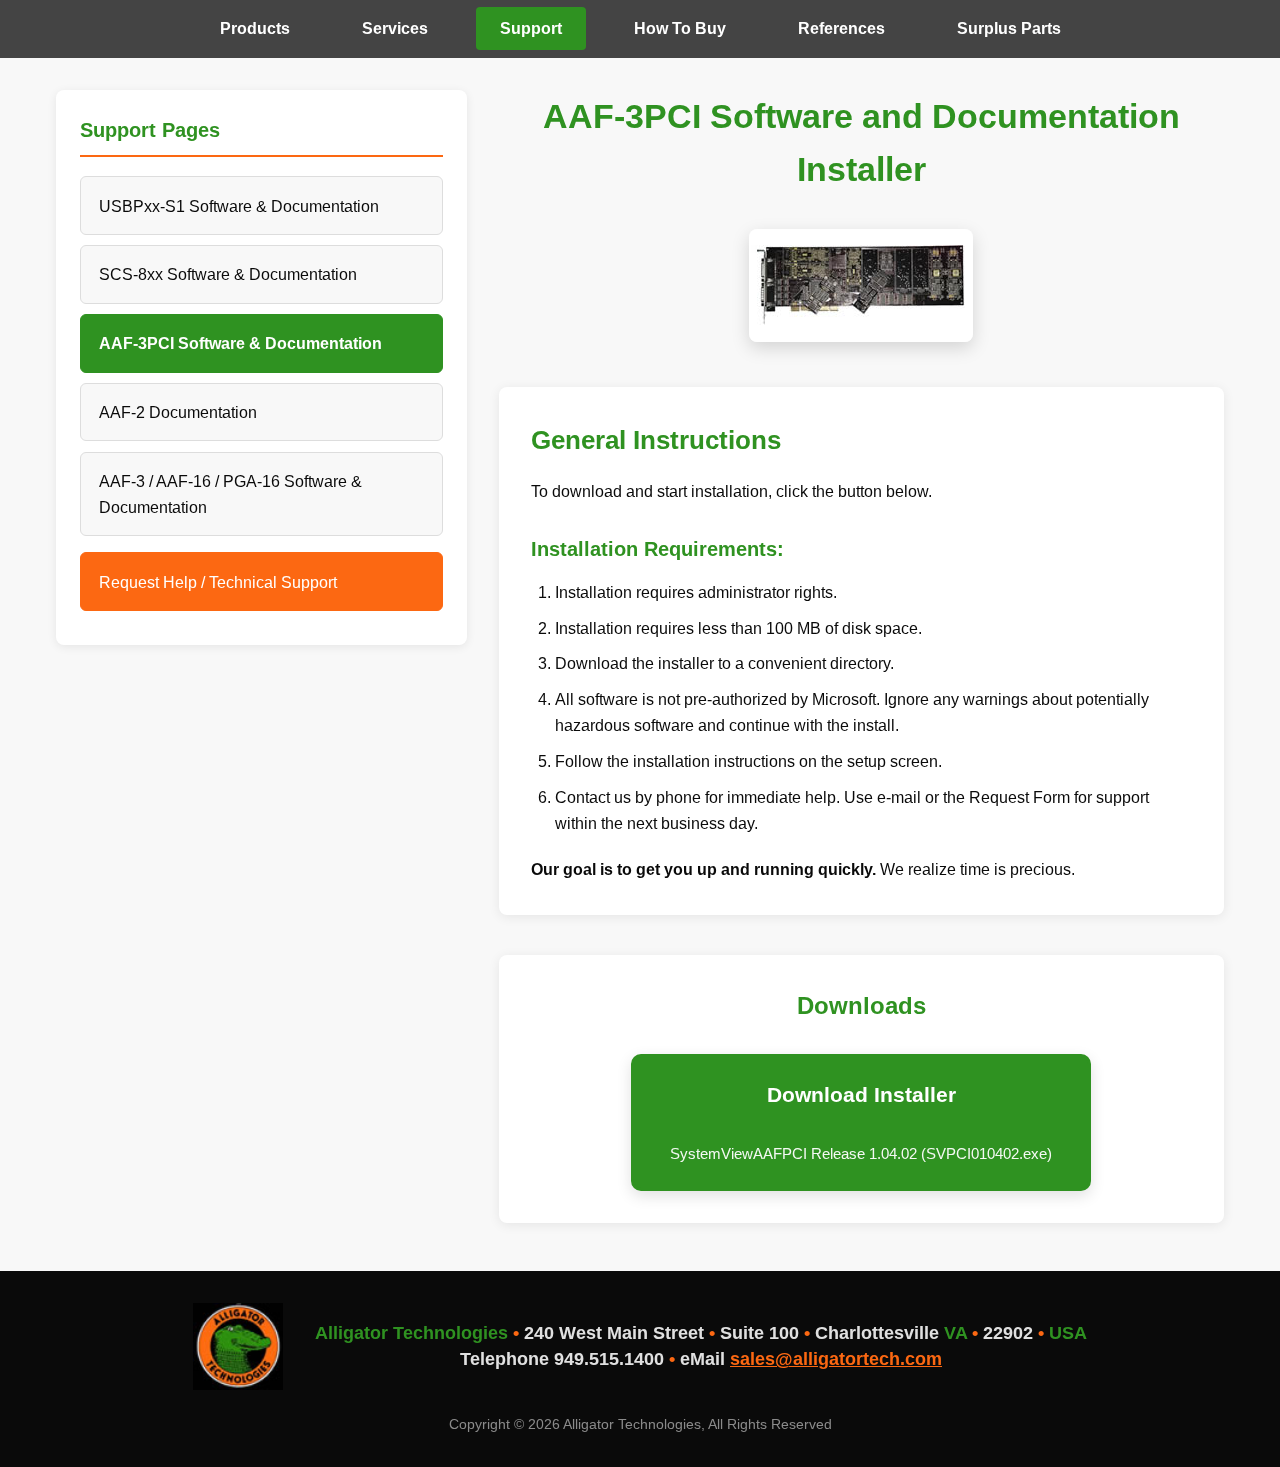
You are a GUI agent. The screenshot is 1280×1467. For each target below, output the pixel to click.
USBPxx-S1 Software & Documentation (239, 206)
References (841, 28)
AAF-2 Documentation (178, 412)
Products (255, 28)
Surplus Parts (1009, 28)
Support (531, 28)
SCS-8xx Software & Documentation (228, 274)
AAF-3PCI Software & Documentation (240, 343)
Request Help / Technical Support (218, 582)
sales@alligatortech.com (836, 1359)
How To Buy (680, 28)
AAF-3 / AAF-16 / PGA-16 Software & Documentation (230, 494)
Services (395, 28)
